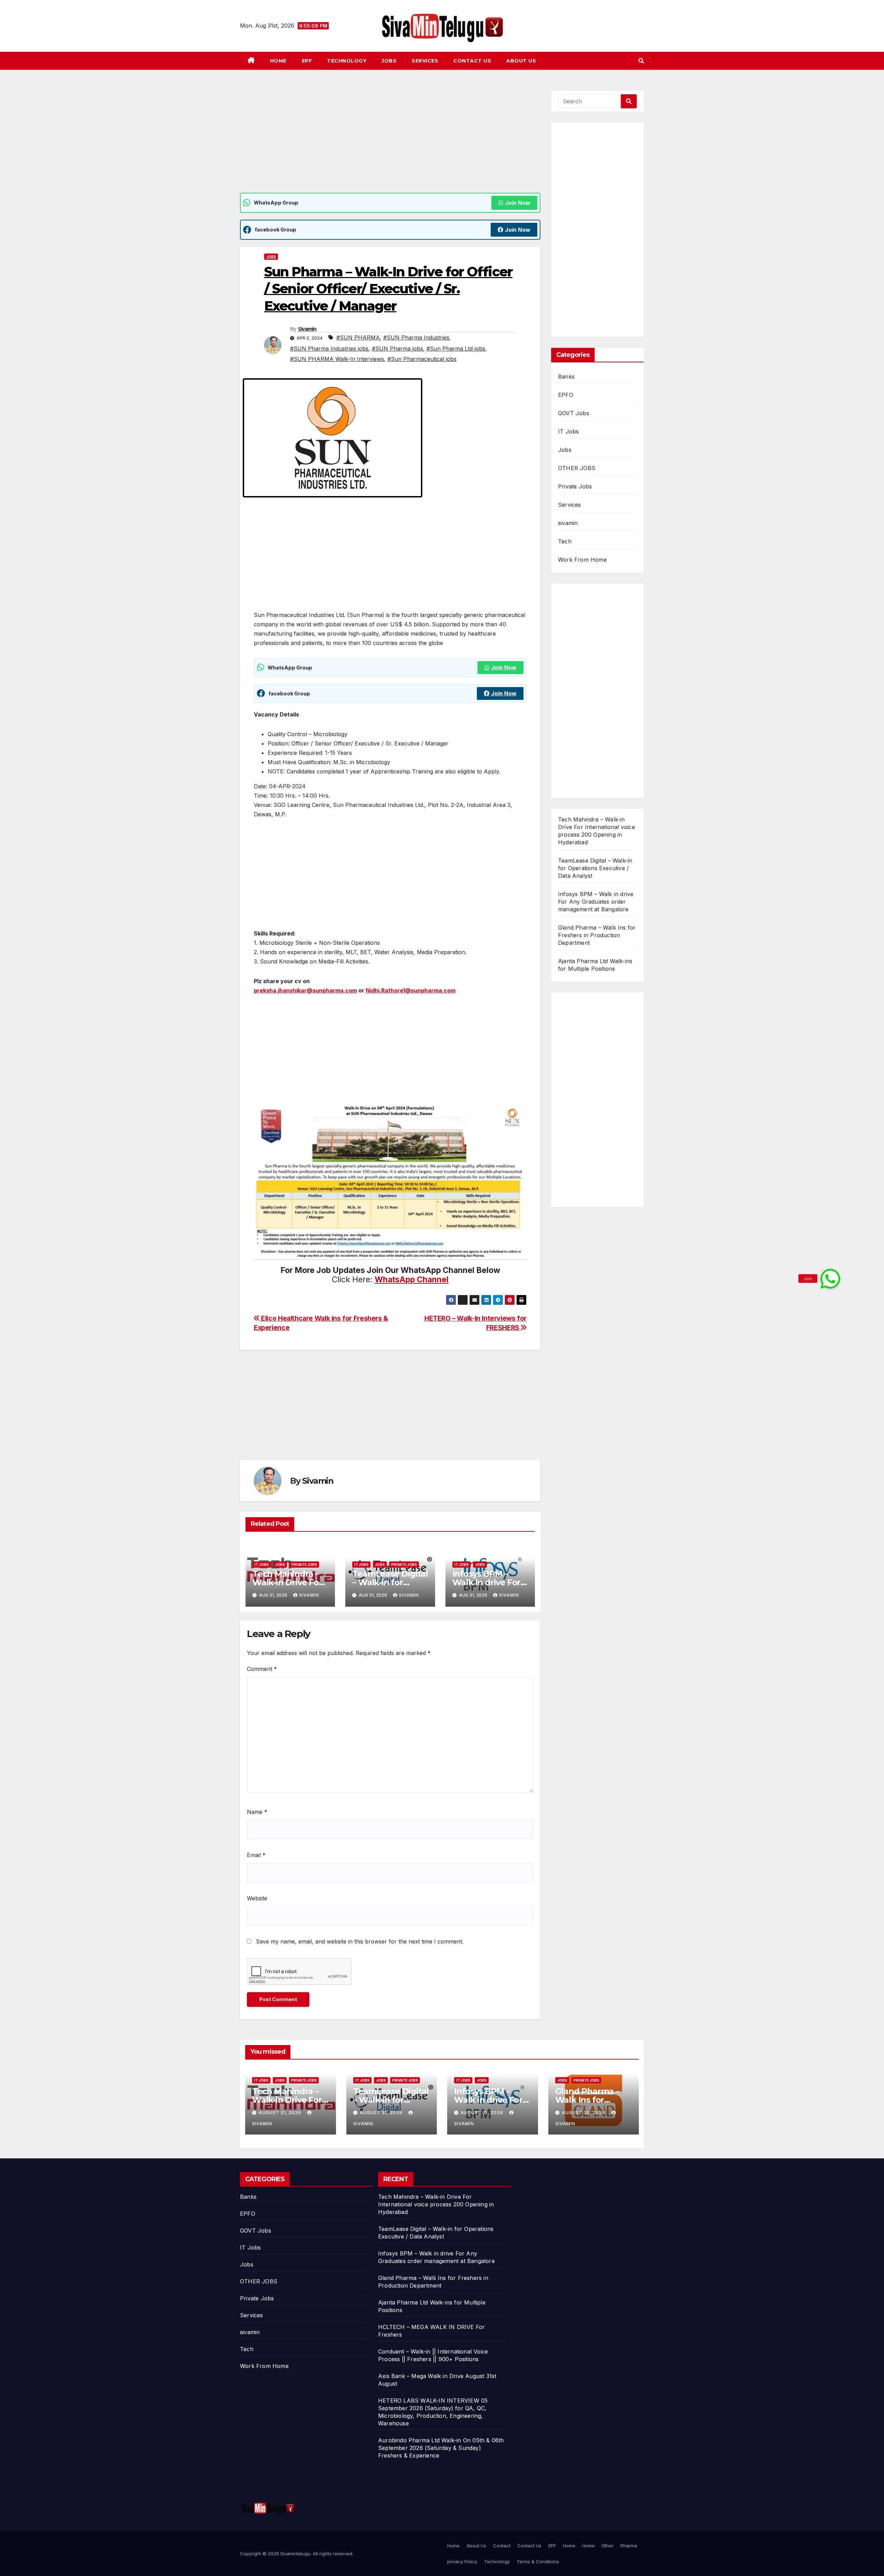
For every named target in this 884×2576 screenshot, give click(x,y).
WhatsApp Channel (412, 1280)
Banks (566, 377)
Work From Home (582, 560)
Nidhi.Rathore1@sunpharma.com (411, 990)
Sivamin (307, 329)
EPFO (566, 395)
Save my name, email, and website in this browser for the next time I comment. (360, 1941)
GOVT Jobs (574, 413)
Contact (502, 2546)
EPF (307, 61)
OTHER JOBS (577, 468)
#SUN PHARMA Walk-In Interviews (337, 359)
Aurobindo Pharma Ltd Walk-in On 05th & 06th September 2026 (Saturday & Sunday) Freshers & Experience (441, 2448)
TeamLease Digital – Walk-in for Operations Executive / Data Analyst (595, 868)
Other (608, 2546)
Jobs (389, 61)
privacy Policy (462, 2561)
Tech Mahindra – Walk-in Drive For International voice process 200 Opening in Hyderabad (436, 2204)
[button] (641, 61)
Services (425, 61)
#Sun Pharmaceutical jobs (422, 359)
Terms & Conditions (538, 2561)
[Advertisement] (390, 142)
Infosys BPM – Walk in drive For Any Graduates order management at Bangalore (596, 902)
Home (278, 61)
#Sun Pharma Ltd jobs (456, 349)
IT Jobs (262, 1565)
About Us (521, 61)
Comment (262, 1669)
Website (257, 1898)
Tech (565, 541)
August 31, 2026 (281, 2113)
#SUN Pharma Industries (416, 338)
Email (256, 1855)
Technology (347, 61)
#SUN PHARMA (358, 338)
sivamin (568, 523)
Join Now (518, 203)
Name (257, 1812)
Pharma (629, 2546)
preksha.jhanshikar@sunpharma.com (305, 990)
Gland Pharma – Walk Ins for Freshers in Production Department (597, 935)
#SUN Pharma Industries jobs (329, 349)
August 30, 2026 (584, 2113)
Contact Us (472, 61)
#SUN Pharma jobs (397, 349)
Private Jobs (304, 1565)
